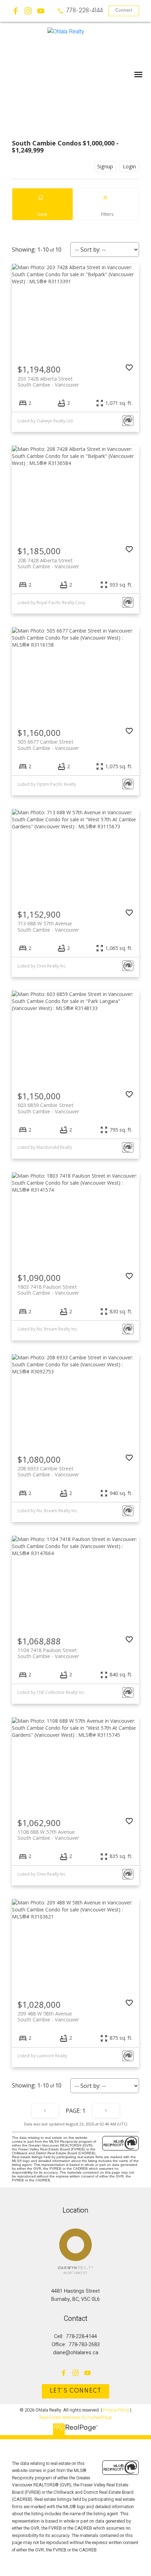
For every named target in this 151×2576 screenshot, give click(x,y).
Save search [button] (42, 204)
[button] (80, 11)
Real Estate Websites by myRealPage (76, 2418)
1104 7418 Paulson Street (48, 1653)
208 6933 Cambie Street (48, 1471)
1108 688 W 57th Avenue (48, 1835)
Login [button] (129, 166)
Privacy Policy (116, 2410)
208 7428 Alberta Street (48, 563)
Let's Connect (76, 2391)
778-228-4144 (85, 11)
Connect (124, 11)
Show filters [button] (107, 204)
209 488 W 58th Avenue (48, 2017)
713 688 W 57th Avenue (48, 926)
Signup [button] (105, 166)
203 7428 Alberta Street (48, 382)
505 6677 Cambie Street (48, 745)
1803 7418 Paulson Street (48, 1290)
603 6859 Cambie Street (48, 1108)
